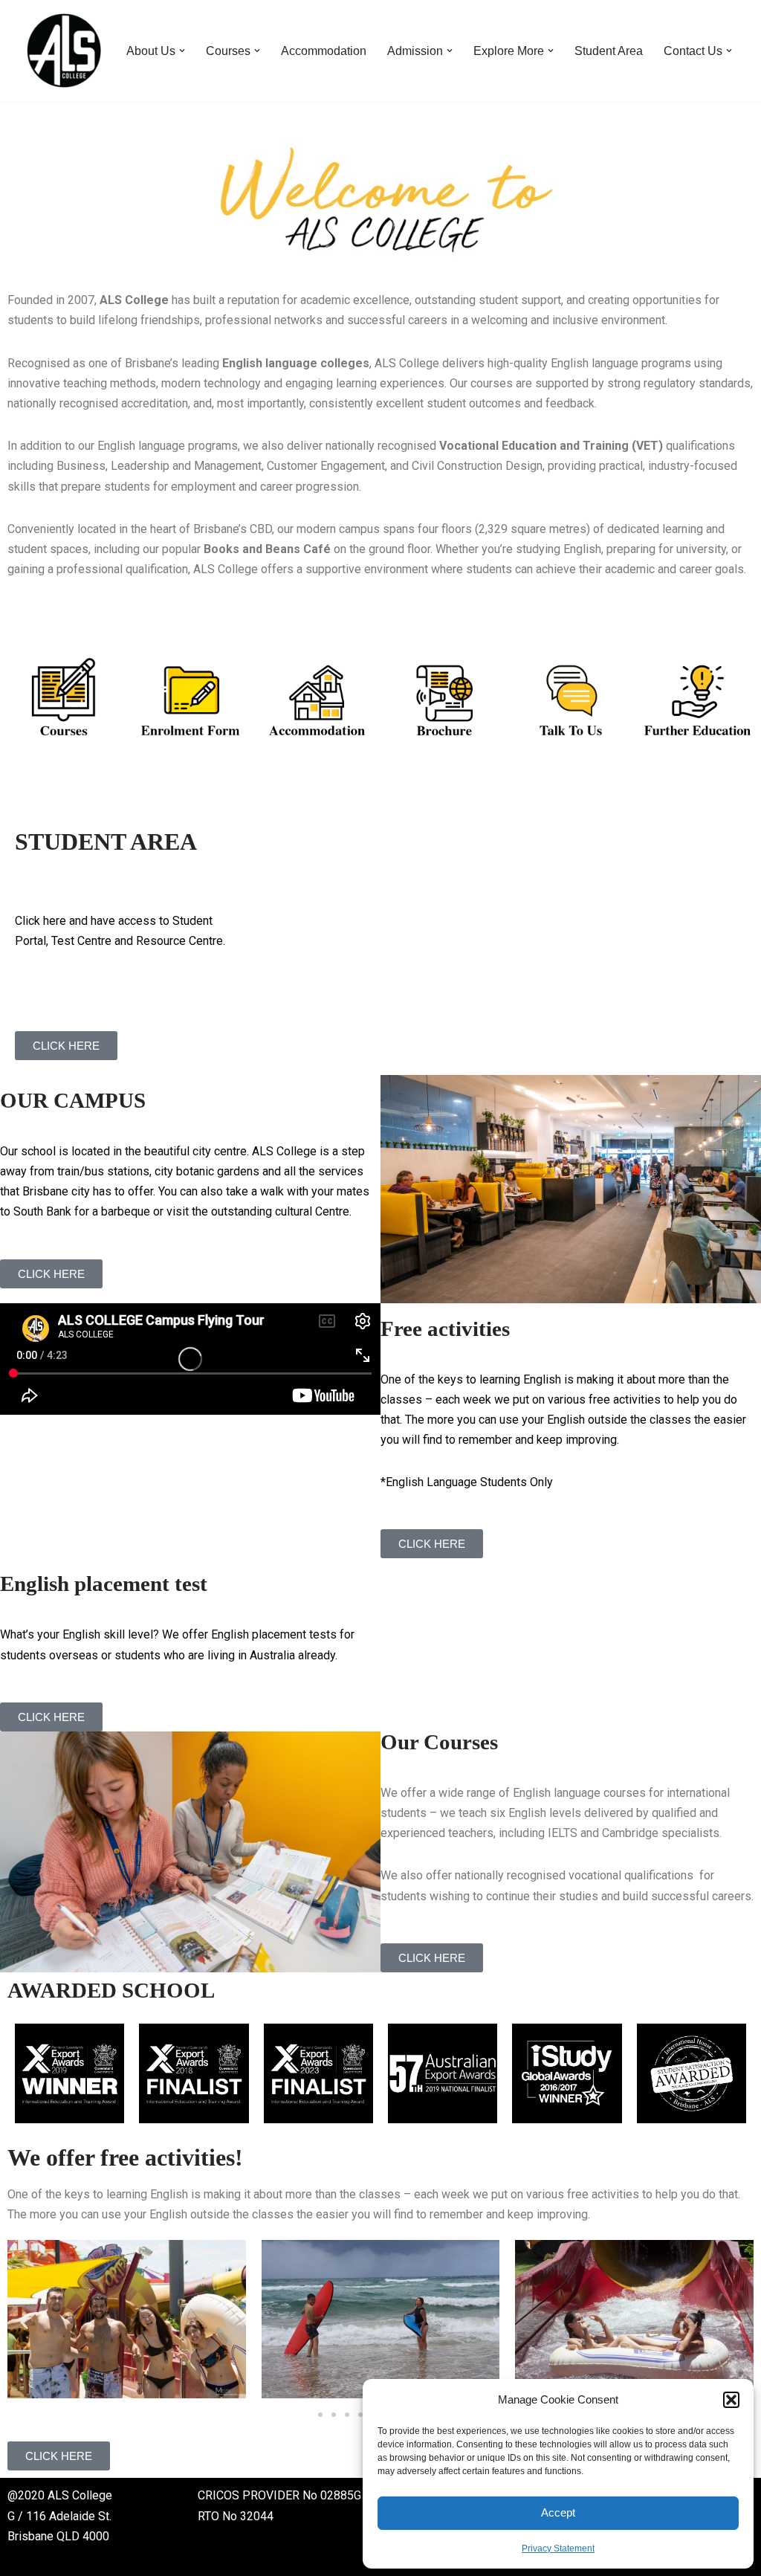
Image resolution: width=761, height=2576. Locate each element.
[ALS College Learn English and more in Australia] (64, 51)
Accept (558, 2512)
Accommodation (324, 51)
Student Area (609, 51)
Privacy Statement (558, 2548)
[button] (731, 2400)
